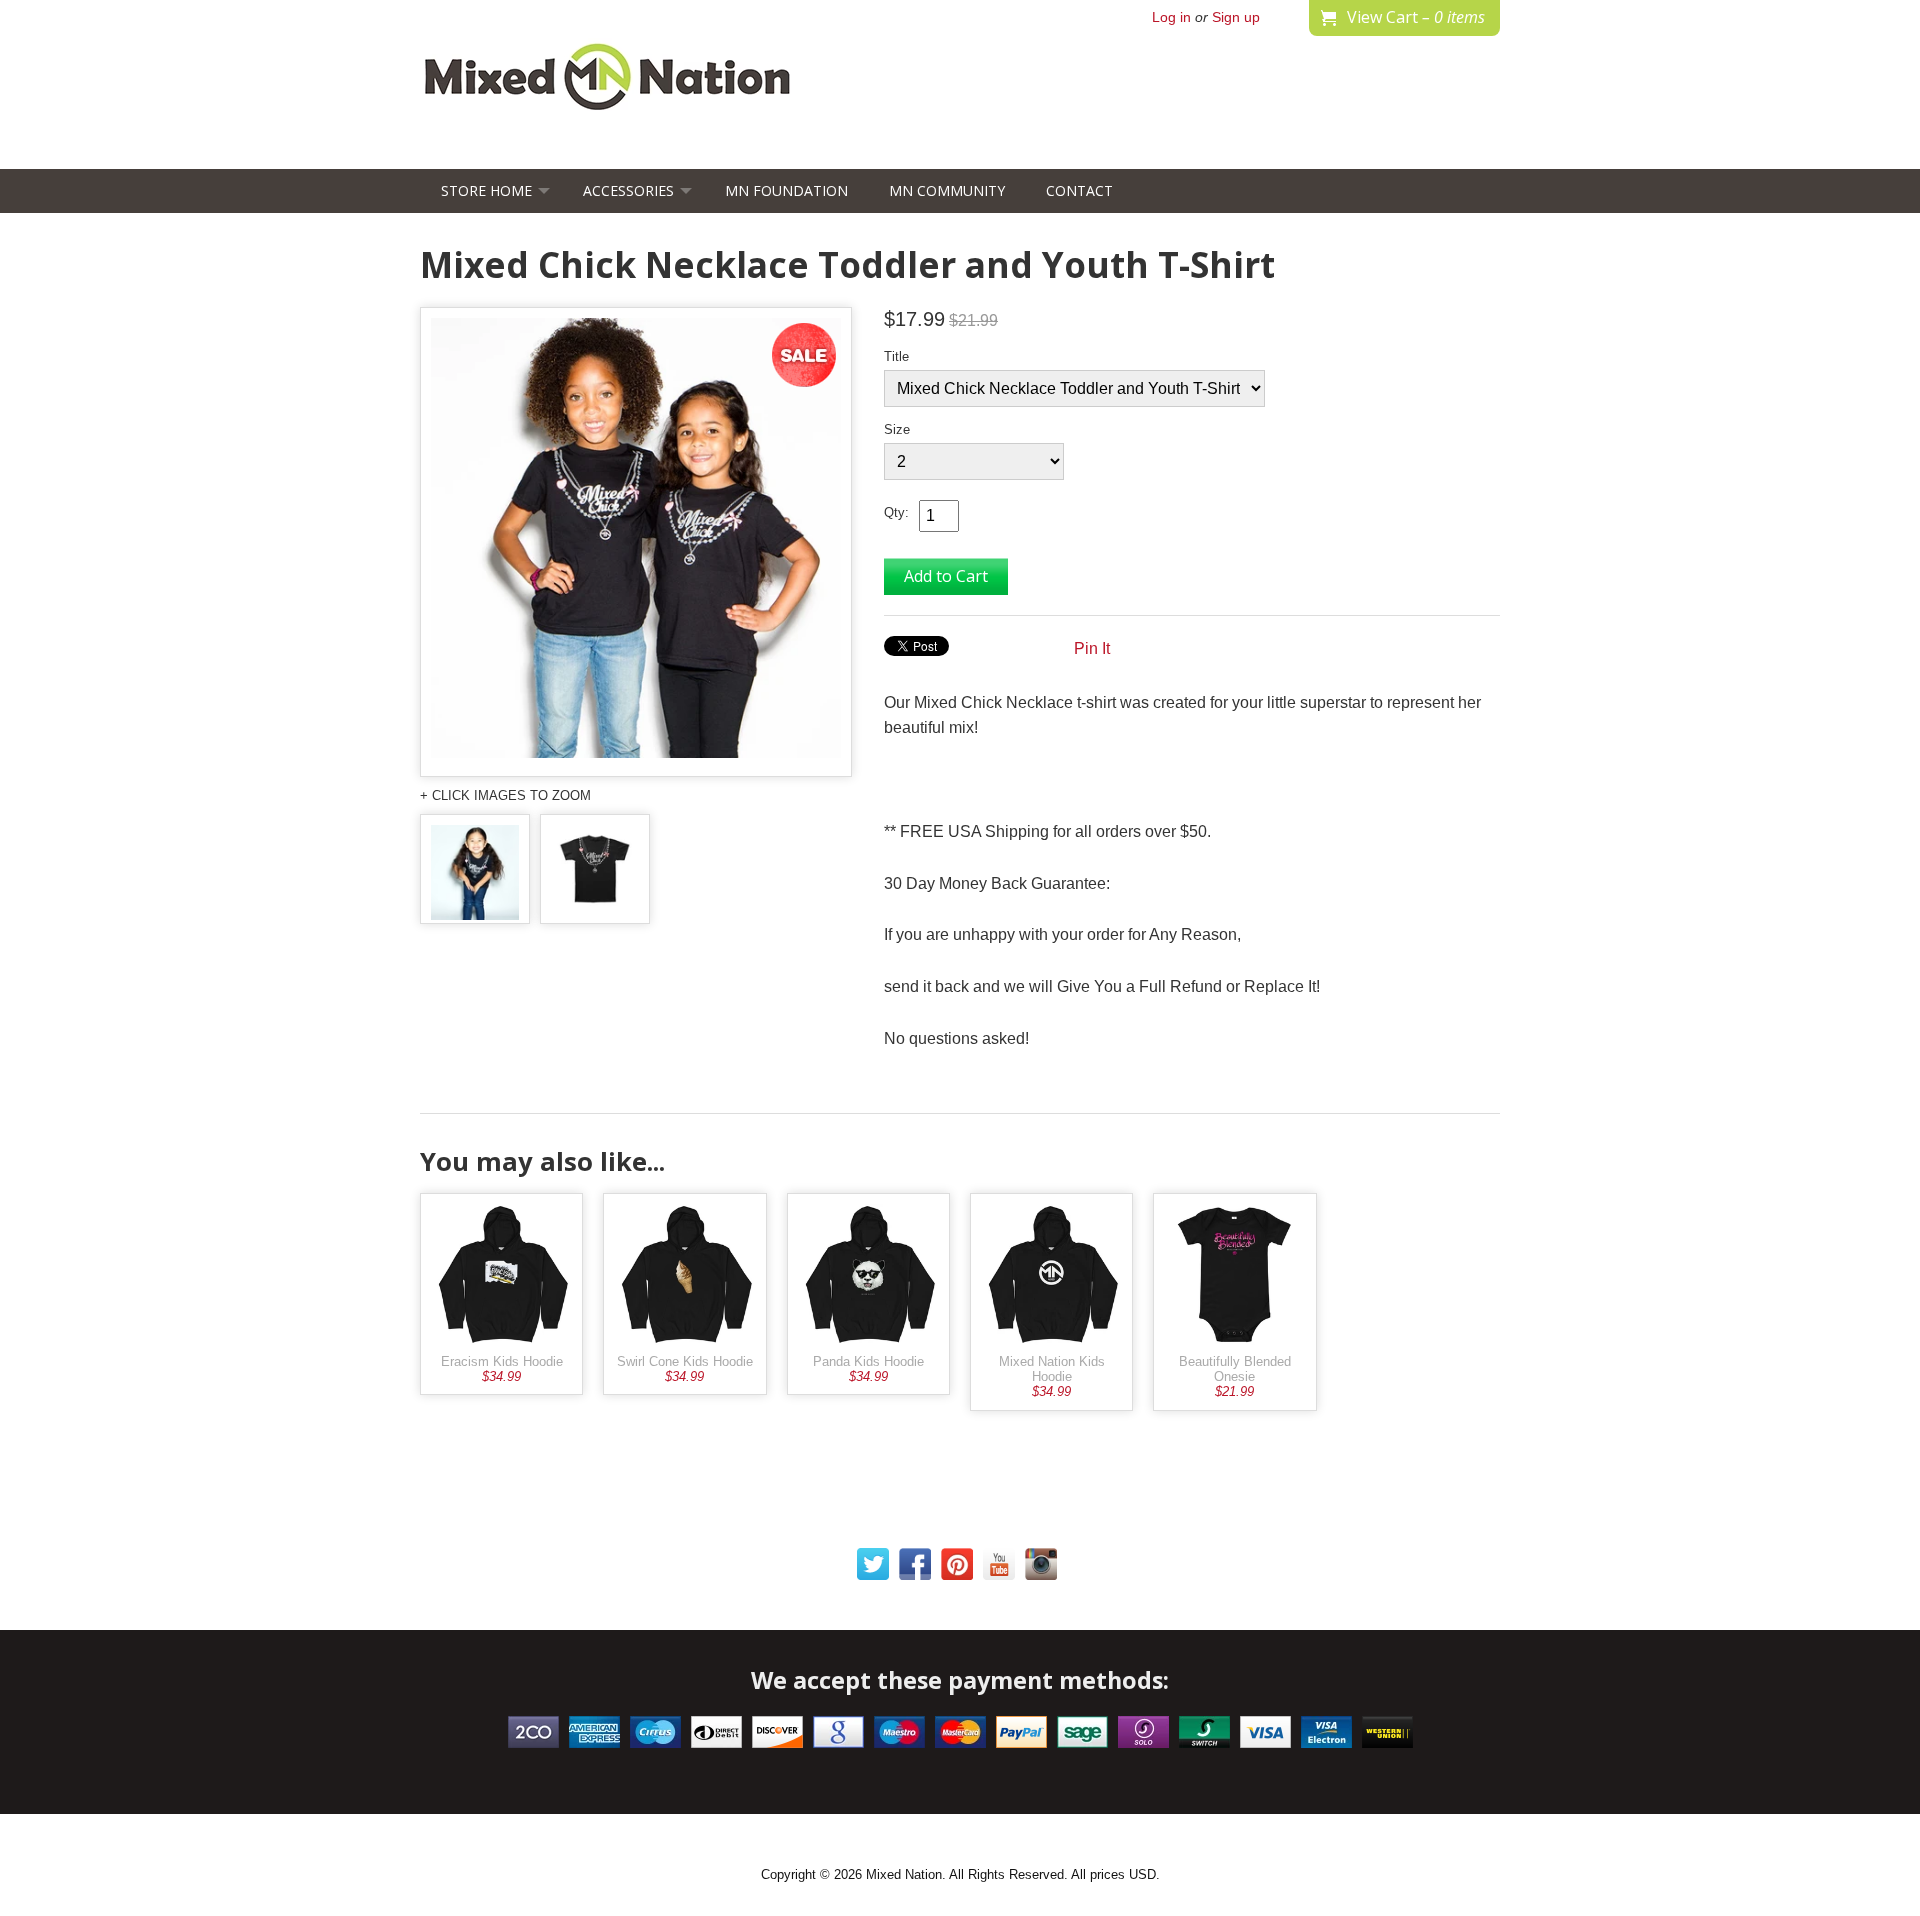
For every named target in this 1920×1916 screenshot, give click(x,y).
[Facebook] (915, 1568)
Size (897, 429)
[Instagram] (1041, 1568)
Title (896, 356)
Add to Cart (946, 576)
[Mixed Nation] (607, 105)
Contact (1079, 190)
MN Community (947, 190)
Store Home (486, 190)
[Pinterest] (957, 1568)
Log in (1171, 17)
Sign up (1236, 17)
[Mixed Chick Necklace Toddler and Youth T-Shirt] (636, 542)
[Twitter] (873, 1568)
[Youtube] (999, 1568)
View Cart (1416, 17)
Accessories (628, 190)
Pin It (1092, 648)
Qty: (896, 512)
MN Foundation (786, 190)
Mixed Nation (904, 1874)
